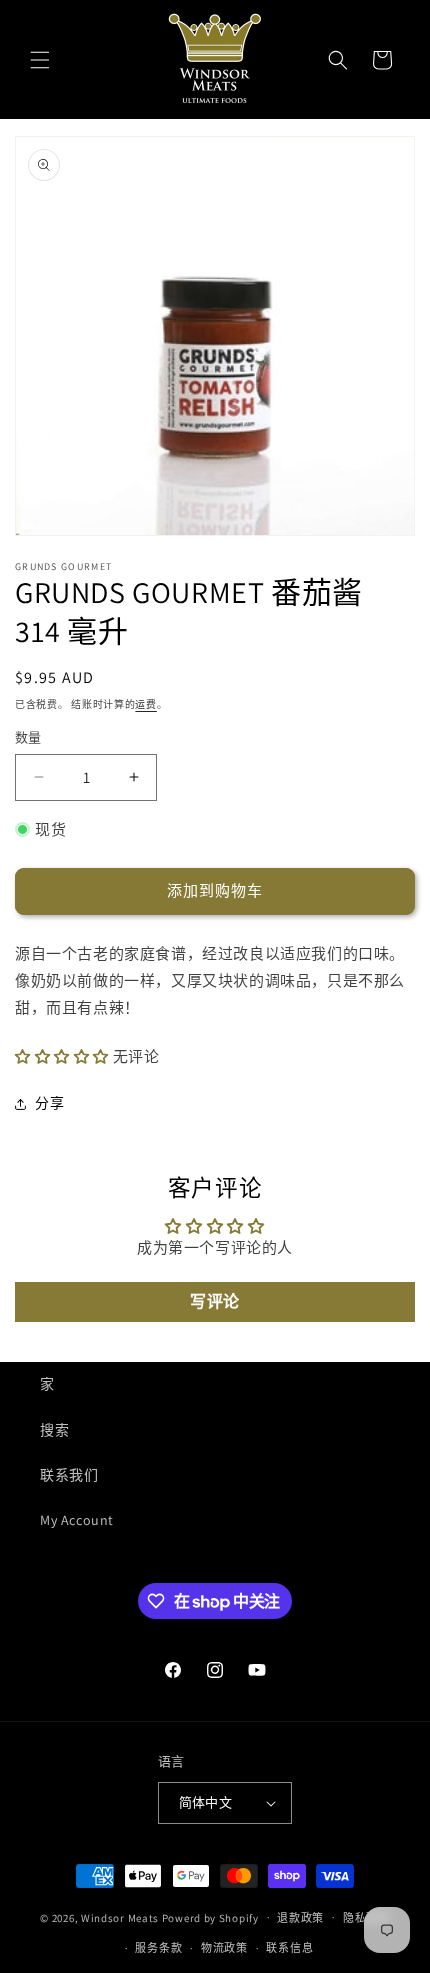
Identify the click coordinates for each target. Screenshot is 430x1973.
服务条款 (158, 1948)
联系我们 (69, 1475)
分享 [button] (49, 1103)
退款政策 (300, 1918)
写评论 (215, 1301)
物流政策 (224, 1948)
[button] (40, 60)
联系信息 (289, 1948)
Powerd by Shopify (210, 1917)
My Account (77, 1520)
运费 (145, 704)
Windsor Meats (120, 1917)
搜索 (54, 1430)
